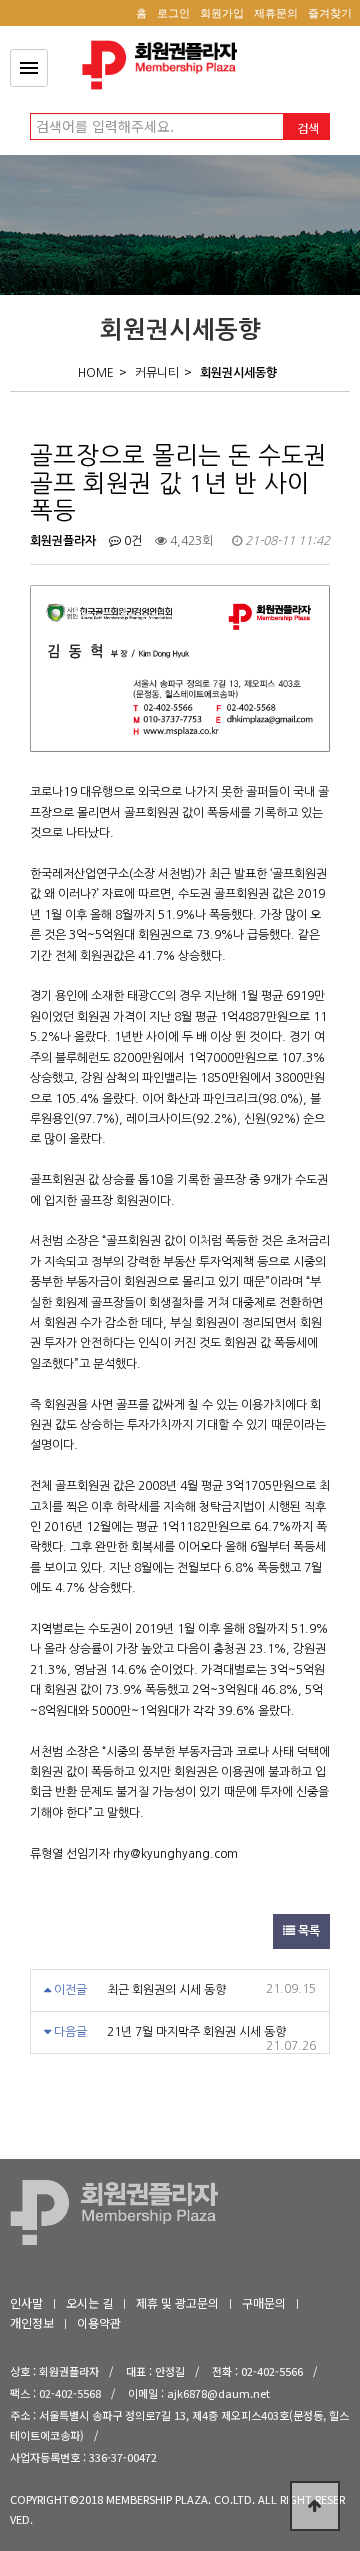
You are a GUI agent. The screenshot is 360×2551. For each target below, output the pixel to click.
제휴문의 (276, 13)
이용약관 (99, 2322)
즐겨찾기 (330, 13)
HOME (96, 373)
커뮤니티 (157, 373)
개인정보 (32, 2322)
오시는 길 (89, 2302)
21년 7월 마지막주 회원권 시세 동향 (196, 2032)
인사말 (26, 2302)
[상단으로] (315, 2506)
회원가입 (222, 13)
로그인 (173, 13)
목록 (307, 1931)
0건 (131, 541)
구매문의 (264, 2302)
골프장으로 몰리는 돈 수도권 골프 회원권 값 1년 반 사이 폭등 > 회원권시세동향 (165, 65)
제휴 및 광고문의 (177, 2302)
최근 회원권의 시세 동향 (166, 1990)
